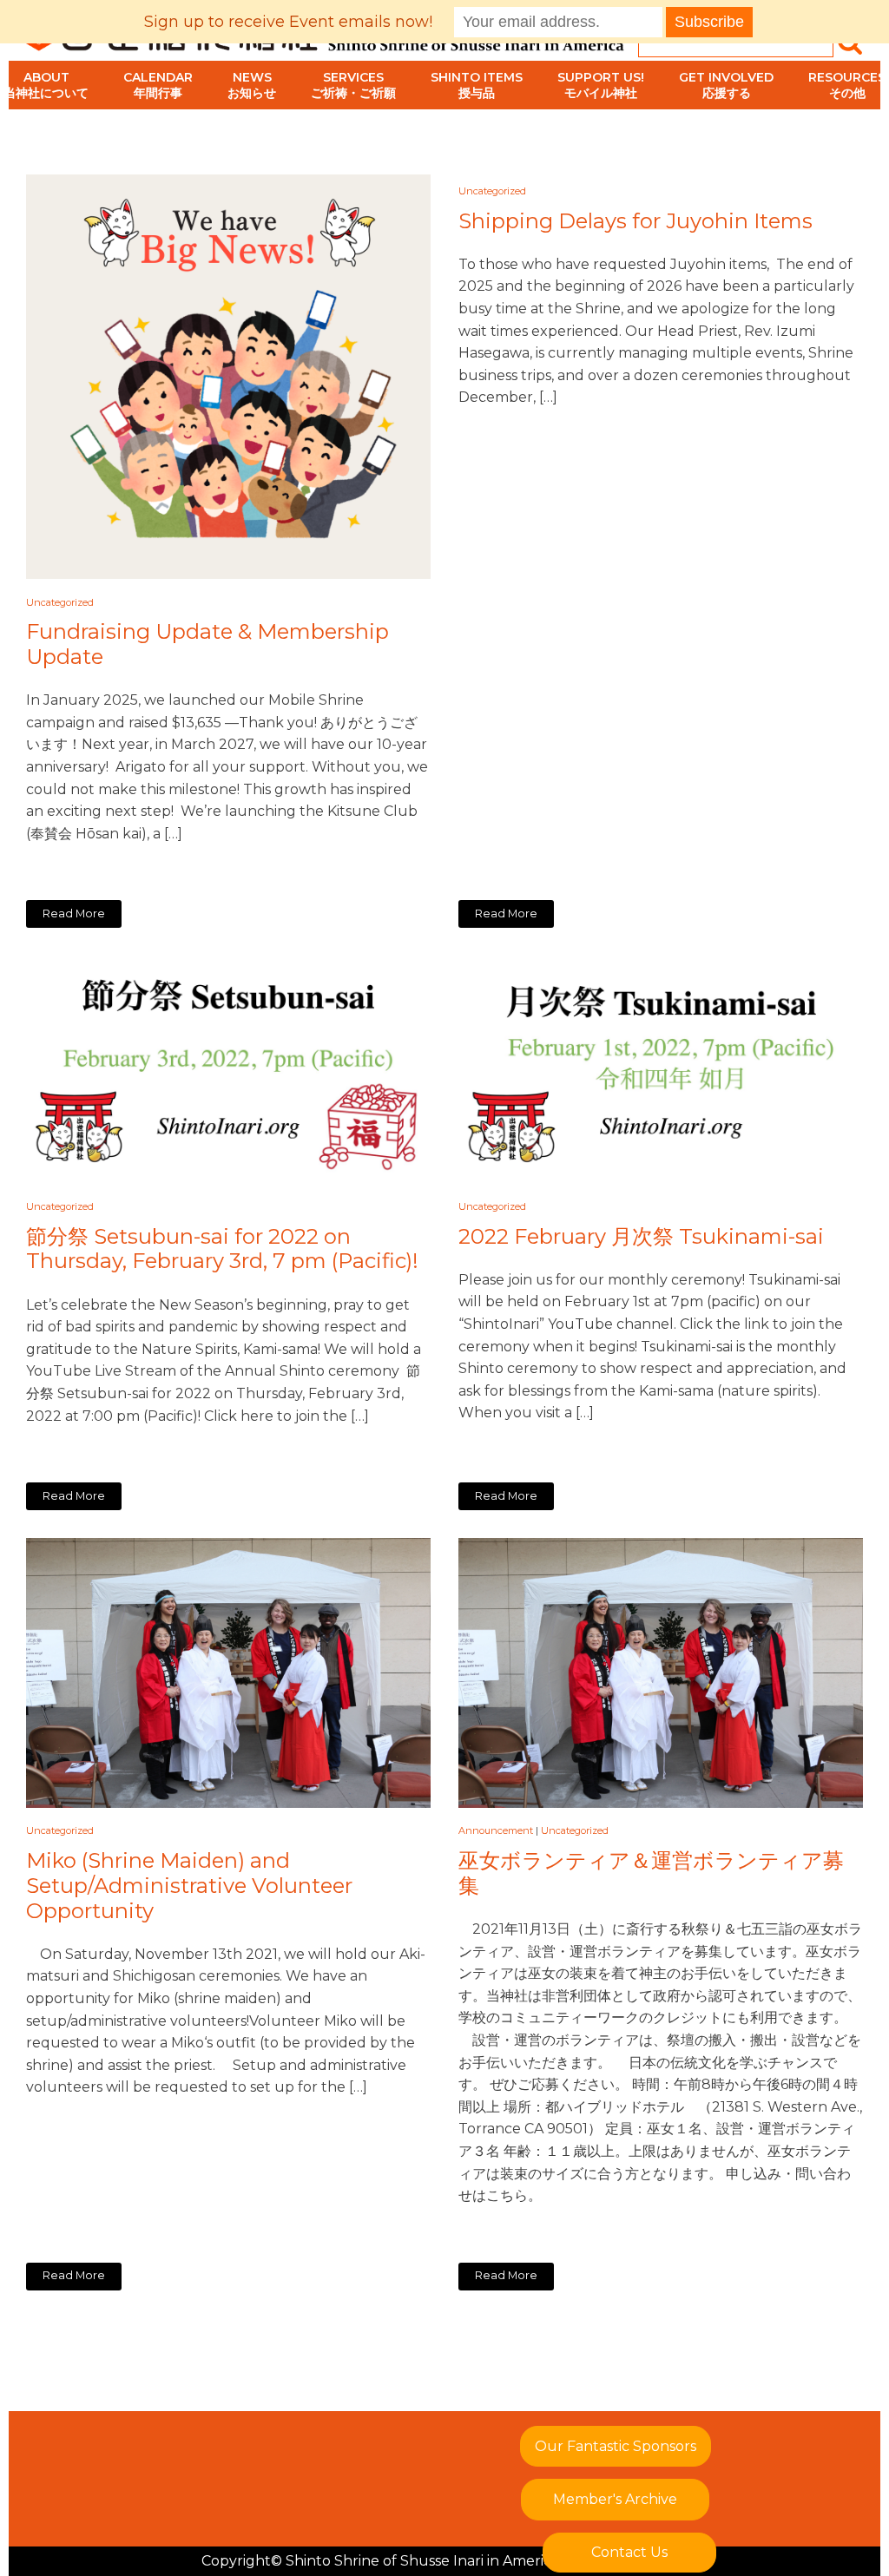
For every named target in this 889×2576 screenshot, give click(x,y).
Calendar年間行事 (158, 85)
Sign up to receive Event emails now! (288, 22)
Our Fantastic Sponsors (616, 2446)
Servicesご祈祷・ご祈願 (353, 85)
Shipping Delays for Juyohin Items (635, 221)
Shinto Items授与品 (477, 85)
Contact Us (629, 2552)
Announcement (496, 1830)
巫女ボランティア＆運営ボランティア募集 (651, 1873)
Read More (74, 913)
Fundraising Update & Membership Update (207, 644)
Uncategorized (60, 602)
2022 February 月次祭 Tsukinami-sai (641, 1237)
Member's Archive (615, 2499)
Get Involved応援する (726, 85)
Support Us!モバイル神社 (601, 85)
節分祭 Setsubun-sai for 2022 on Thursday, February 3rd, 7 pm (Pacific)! (222, 1249)
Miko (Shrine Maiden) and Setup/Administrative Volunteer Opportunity (189, 1886)
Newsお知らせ (252, 85)
